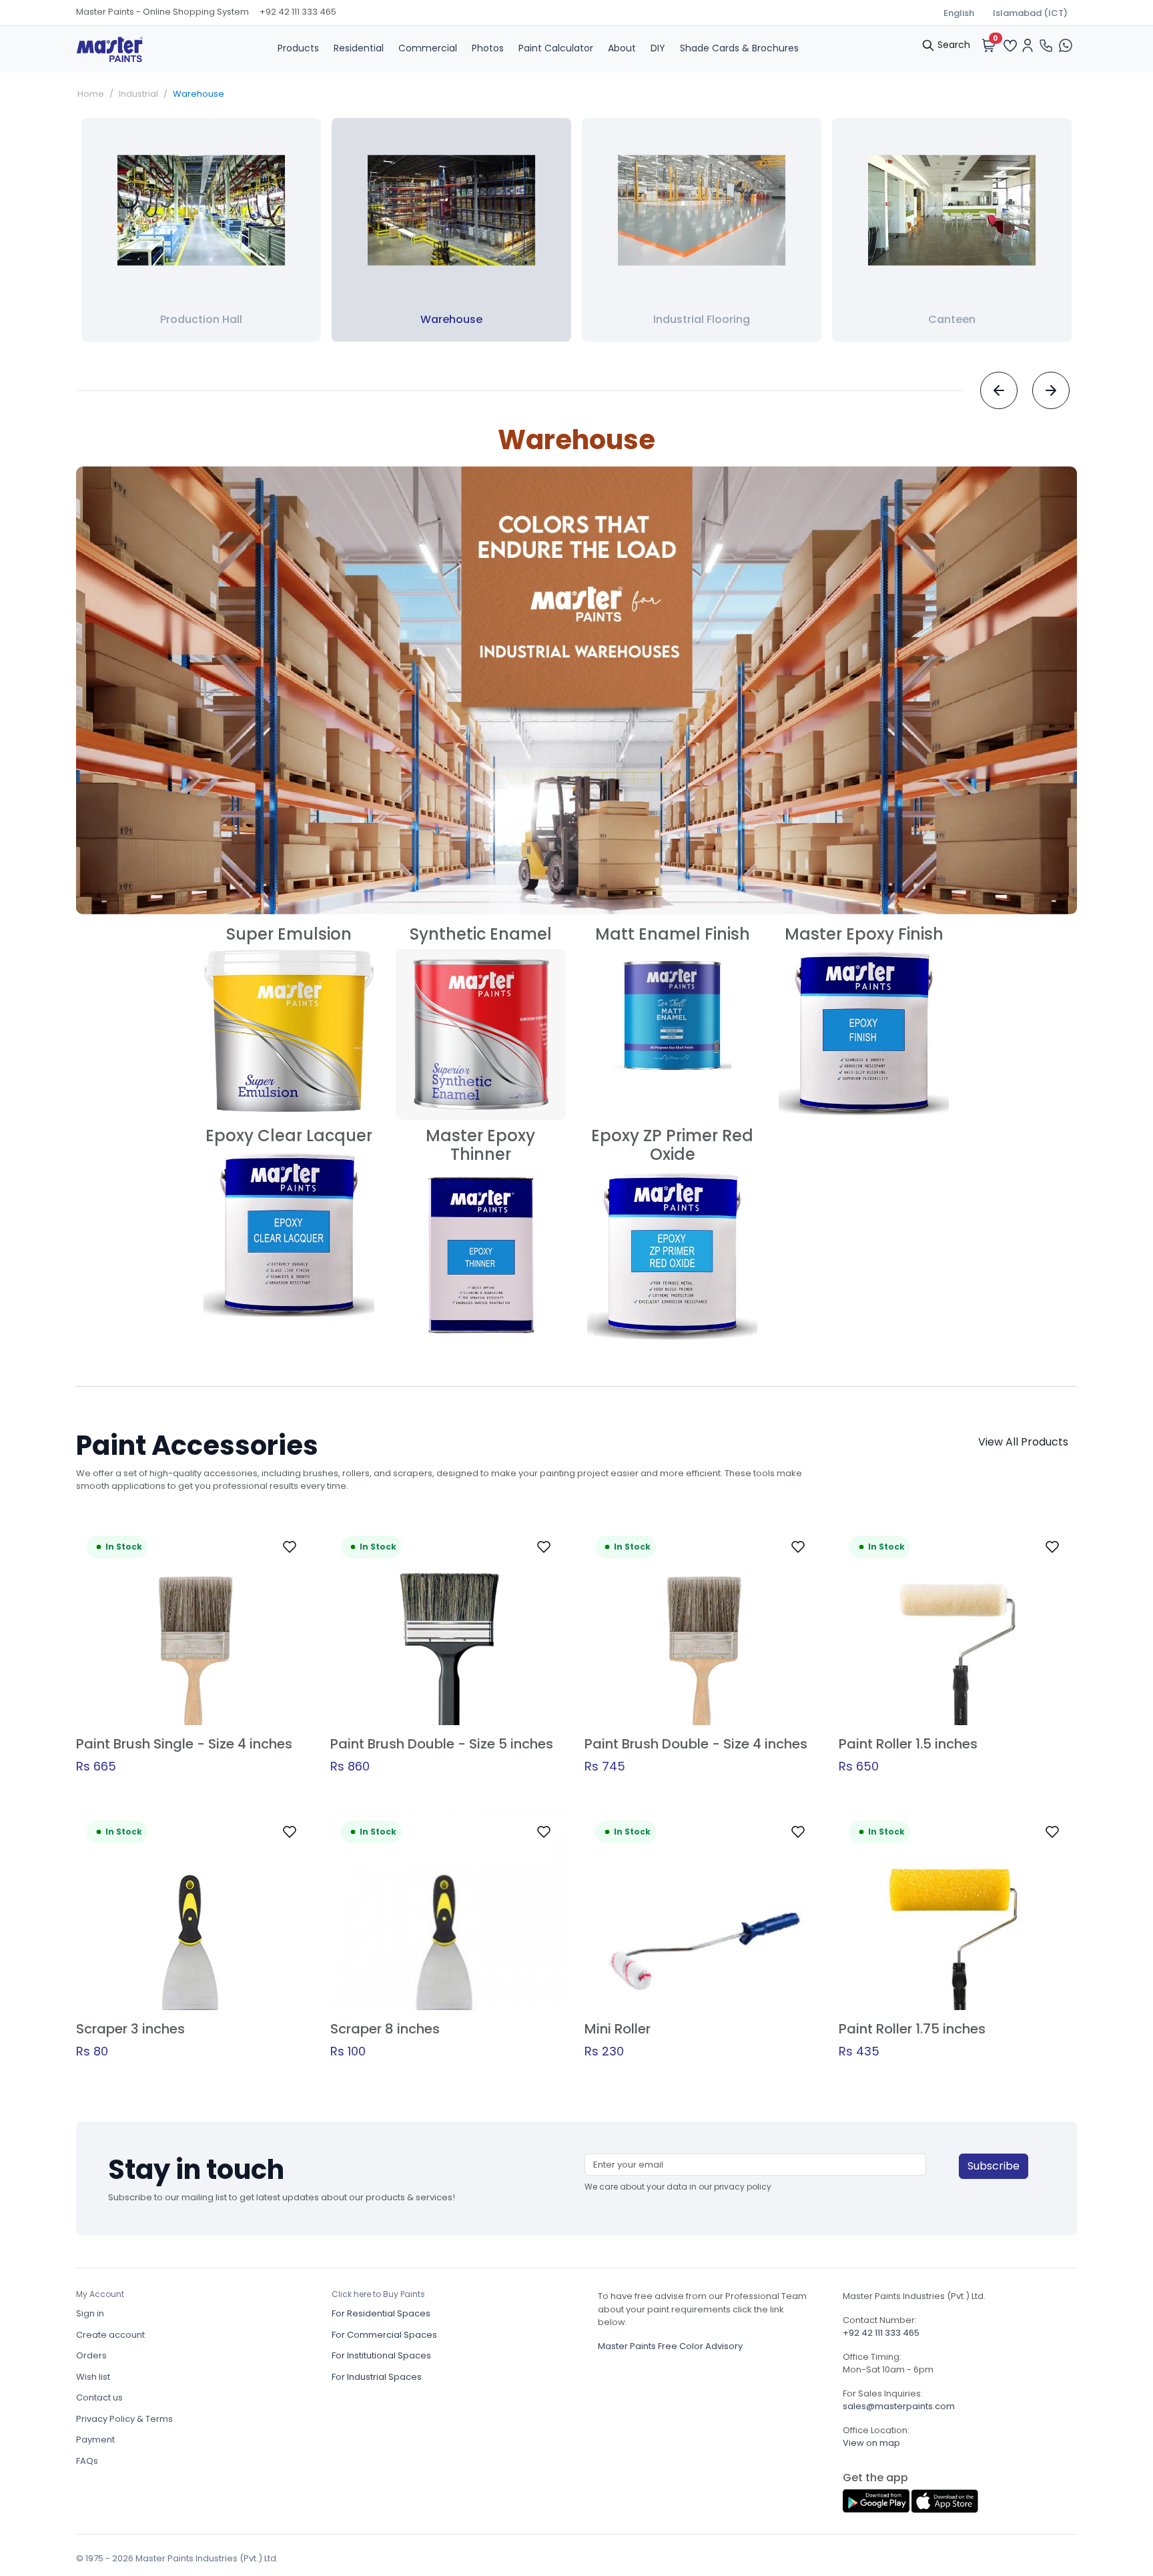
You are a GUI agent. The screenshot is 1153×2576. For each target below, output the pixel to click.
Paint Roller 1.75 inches (912, 2029)
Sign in (90, 2313)
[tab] (298, 48)
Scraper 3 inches (130, 2029)
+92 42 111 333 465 (298, 12)
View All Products (1023, 1442)
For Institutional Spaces (381, 2355)
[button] (290, 1547)
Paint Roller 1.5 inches (908, 1744)
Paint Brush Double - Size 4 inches (696, 1744)
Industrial (138, 94)
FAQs (87, 2461)
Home (91, 94)
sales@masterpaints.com (899, 2406)
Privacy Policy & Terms (124, 2419)
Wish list (93, 2377)
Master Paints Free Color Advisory (670, 2346)
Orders (91, 2355)
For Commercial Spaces (384, 2335)
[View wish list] (1010, 44)
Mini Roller (618, 2029)
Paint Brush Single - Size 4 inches (184, 1744)
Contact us (99, 2397)
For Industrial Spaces (377, 2377)
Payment (95, 2440)
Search (952, 45)
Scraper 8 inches (385, 2029)
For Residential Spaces (381, 2313)
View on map (871, 2443)
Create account (110, 2335)
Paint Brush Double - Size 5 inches (442, 1744)
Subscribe (994, 2166)
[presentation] (999, 390)
